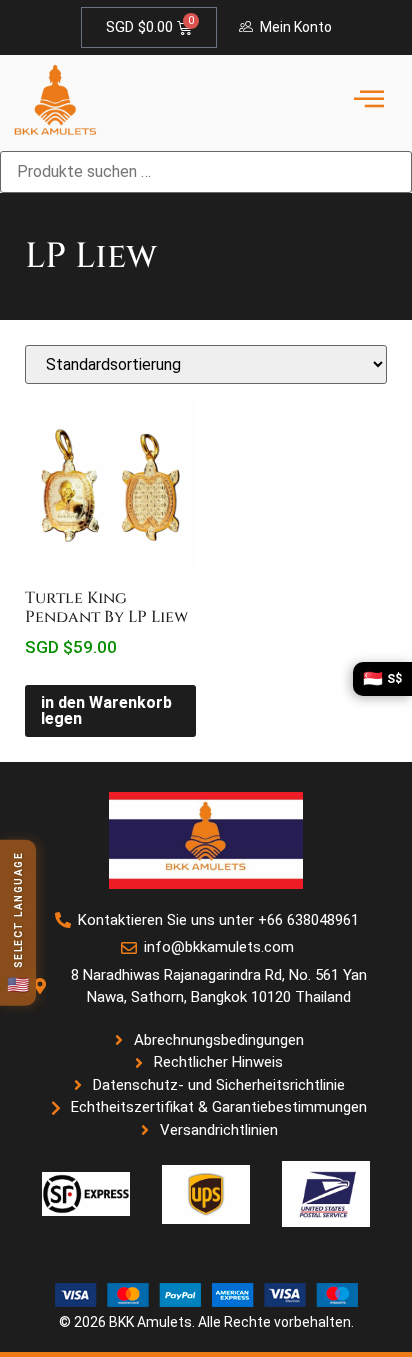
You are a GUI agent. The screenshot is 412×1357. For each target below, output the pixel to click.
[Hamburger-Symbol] (368, 100)
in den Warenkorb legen (106, 710)
